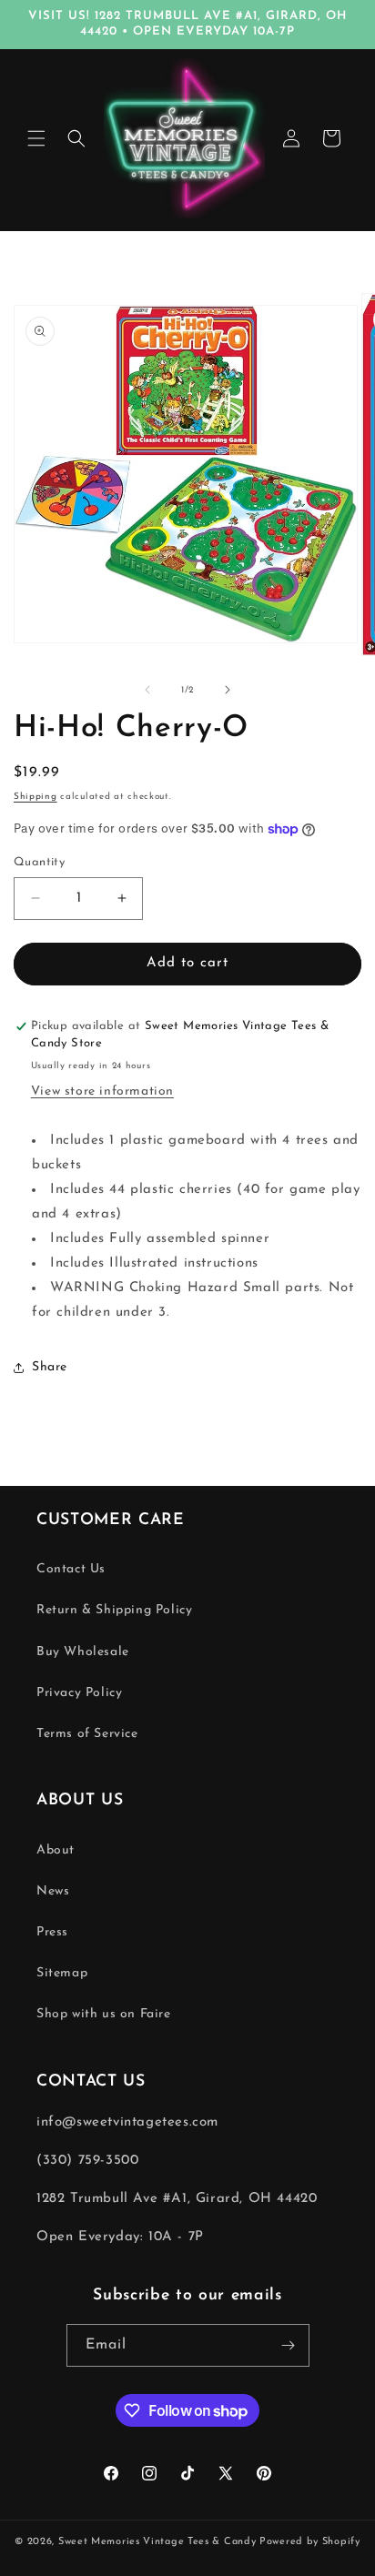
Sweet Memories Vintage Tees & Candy (157, 2542)
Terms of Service (87, 1734)
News (53, 1891)
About (56, 1850)
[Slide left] (147, 690)
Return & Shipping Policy (114, 1610)
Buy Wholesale (83, 1652)
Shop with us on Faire (104, 2014)
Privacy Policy (79, 1693)
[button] (36, 138)
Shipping (35, 797)
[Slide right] (228, 690)
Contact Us (71, 1569)
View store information (102, 1091)
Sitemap (62, 1973)
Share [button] (50, 1367)
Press (52, 1932)
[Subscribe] (289, 2345)
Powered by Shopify (310, 2542)
